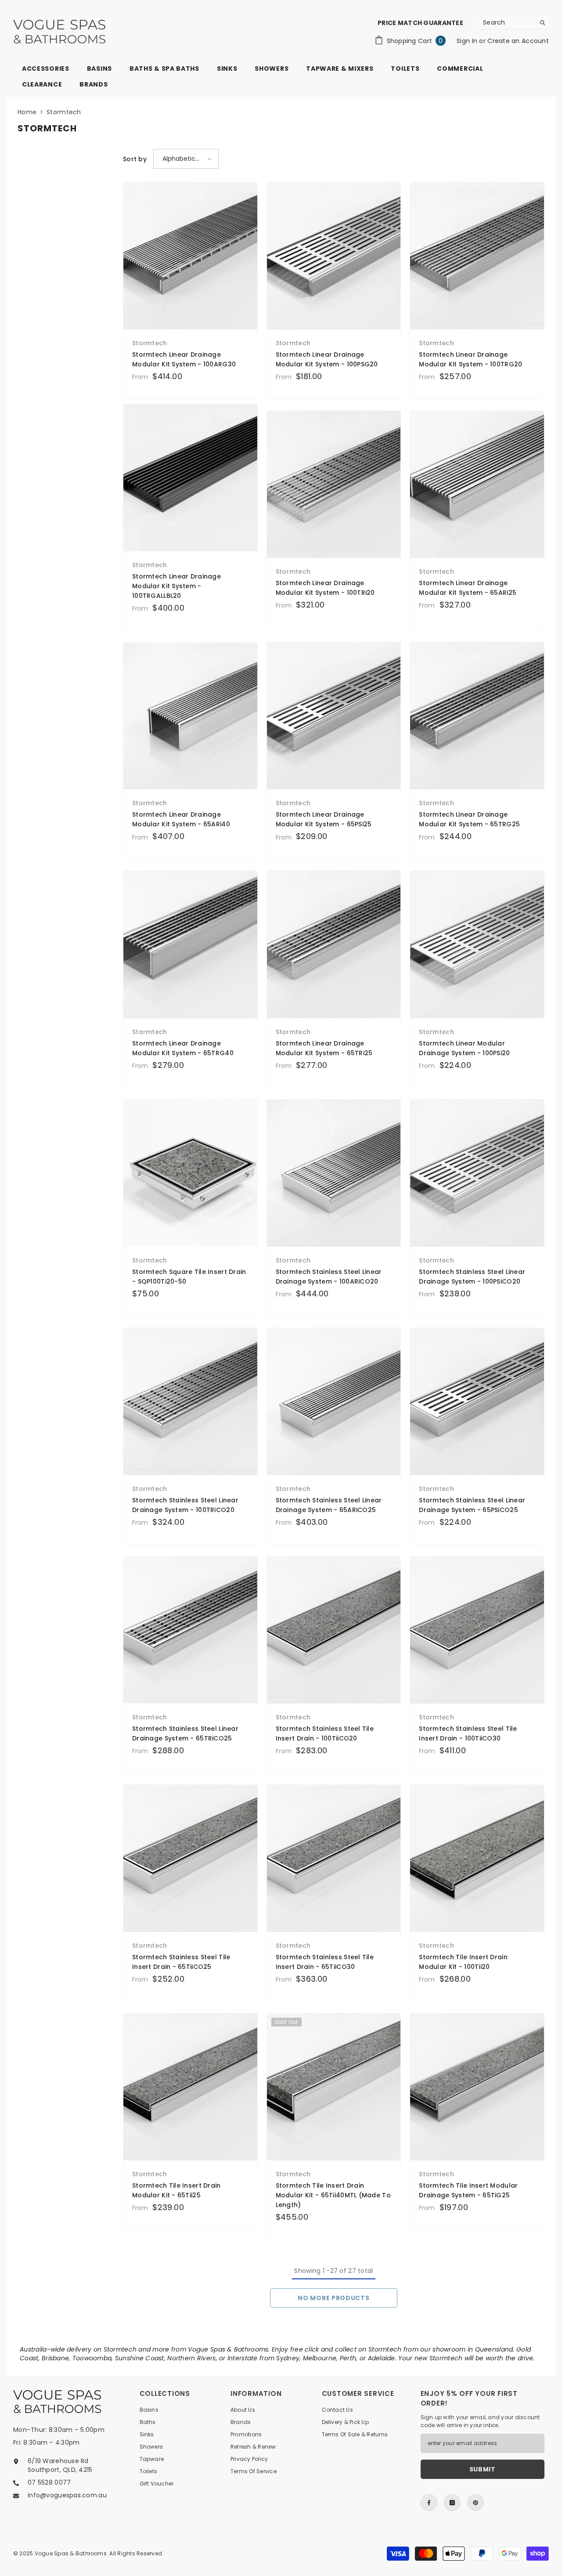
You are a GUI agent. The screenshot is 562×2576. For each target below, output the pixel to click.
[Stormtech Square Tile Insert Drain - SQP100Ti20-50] (190, 1173)
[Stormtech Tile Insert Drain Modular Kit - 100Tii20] (477, 1858)
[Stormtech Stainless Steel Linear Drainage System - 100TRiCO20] (190, 1402)
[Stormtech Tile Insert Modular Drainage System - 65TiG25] (477, 2087)
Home (27, 112)
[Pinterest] (476, 2503)
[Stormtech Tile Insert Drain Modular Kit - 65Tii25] (190, 2087)
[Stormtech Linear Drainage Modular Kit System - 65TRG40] (190, 944)
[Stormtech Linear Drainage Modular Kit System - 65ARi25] (477, 484)
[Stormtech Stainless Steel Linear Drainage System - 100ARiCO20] (334, 1173)
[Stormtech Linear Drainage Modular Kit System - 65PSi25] (334, 716)
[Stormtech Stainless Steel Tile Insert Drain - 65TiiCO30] (334, 1858)
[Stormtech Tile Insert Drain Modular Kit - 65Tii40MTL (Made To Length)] (334, 2087)
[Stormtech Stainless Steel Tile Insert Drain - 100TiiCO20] (334, 1630)
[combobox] (507, 22)
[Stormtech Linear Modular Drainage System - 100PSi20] (477, 944)
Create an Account (518, 41)
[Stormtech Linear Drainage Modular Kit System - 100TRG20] (477, 256)
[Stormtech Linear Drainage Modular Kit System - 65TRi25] (334, 944)
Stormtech (64, 112)
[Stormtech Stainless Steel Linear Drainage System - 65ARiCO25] (334, 1402)
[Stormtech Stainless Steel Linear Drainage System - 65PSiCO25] (477, 1402)
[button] (186, 159)
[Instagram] (452, 2503)
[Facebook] (429, 2503)
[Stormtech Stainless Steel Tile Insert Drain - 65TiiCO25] (190, 1858)
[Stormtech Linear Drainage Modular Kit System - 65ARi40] (190, 716)
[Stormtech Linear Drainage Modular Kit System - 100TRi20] (334, 484)
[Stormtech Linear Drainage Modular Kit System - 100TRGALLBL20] (190, 478)
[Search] (514, 23)
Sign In (468, 41)
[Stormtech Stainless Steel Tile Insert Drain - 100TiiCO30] (477, 1630)
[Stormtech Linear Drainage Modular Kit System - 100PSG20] (334, 256)
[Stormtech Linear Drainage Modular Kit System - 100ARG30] (190, 256)
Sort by (135, 159)
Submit (483, 2469)
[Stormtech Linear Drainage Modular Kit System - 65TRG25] (477, 716)
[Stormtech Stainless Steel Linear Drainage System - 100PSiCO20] (477, 1173)
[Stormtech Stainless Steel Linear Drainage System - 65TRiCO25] (190, 1630)
